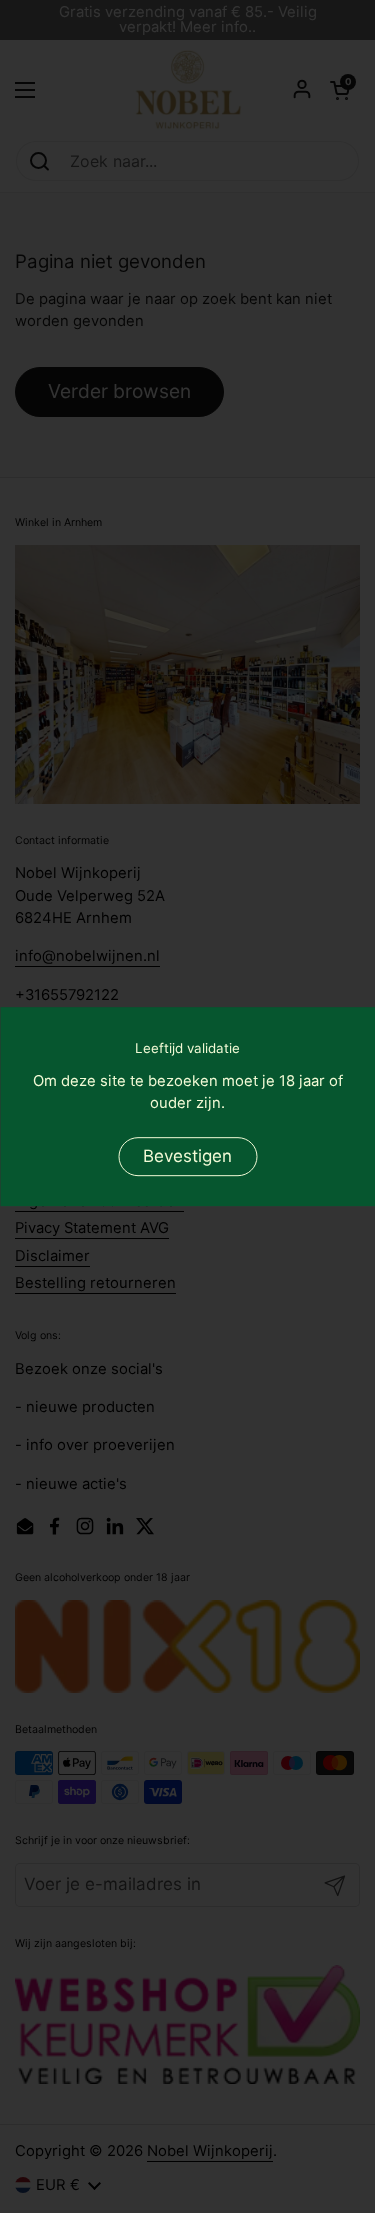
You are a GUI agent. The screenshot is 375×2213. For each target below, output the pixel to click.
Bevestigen (187, 1156)
